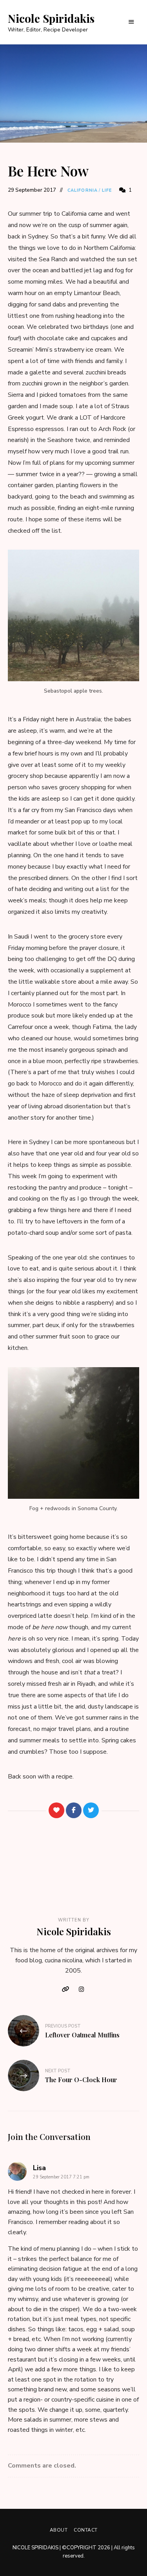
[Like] (56, 1810)
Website (66, 1989)
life (107, 190)
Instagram (82, 1989)
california (83, 190)
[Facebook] (74, 1810)
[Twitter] (91, 1810)
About (59, 2530)
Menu (131, 22)
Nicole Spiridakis (51, 18)
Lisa (39, 2168)
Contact (86, 2530)
